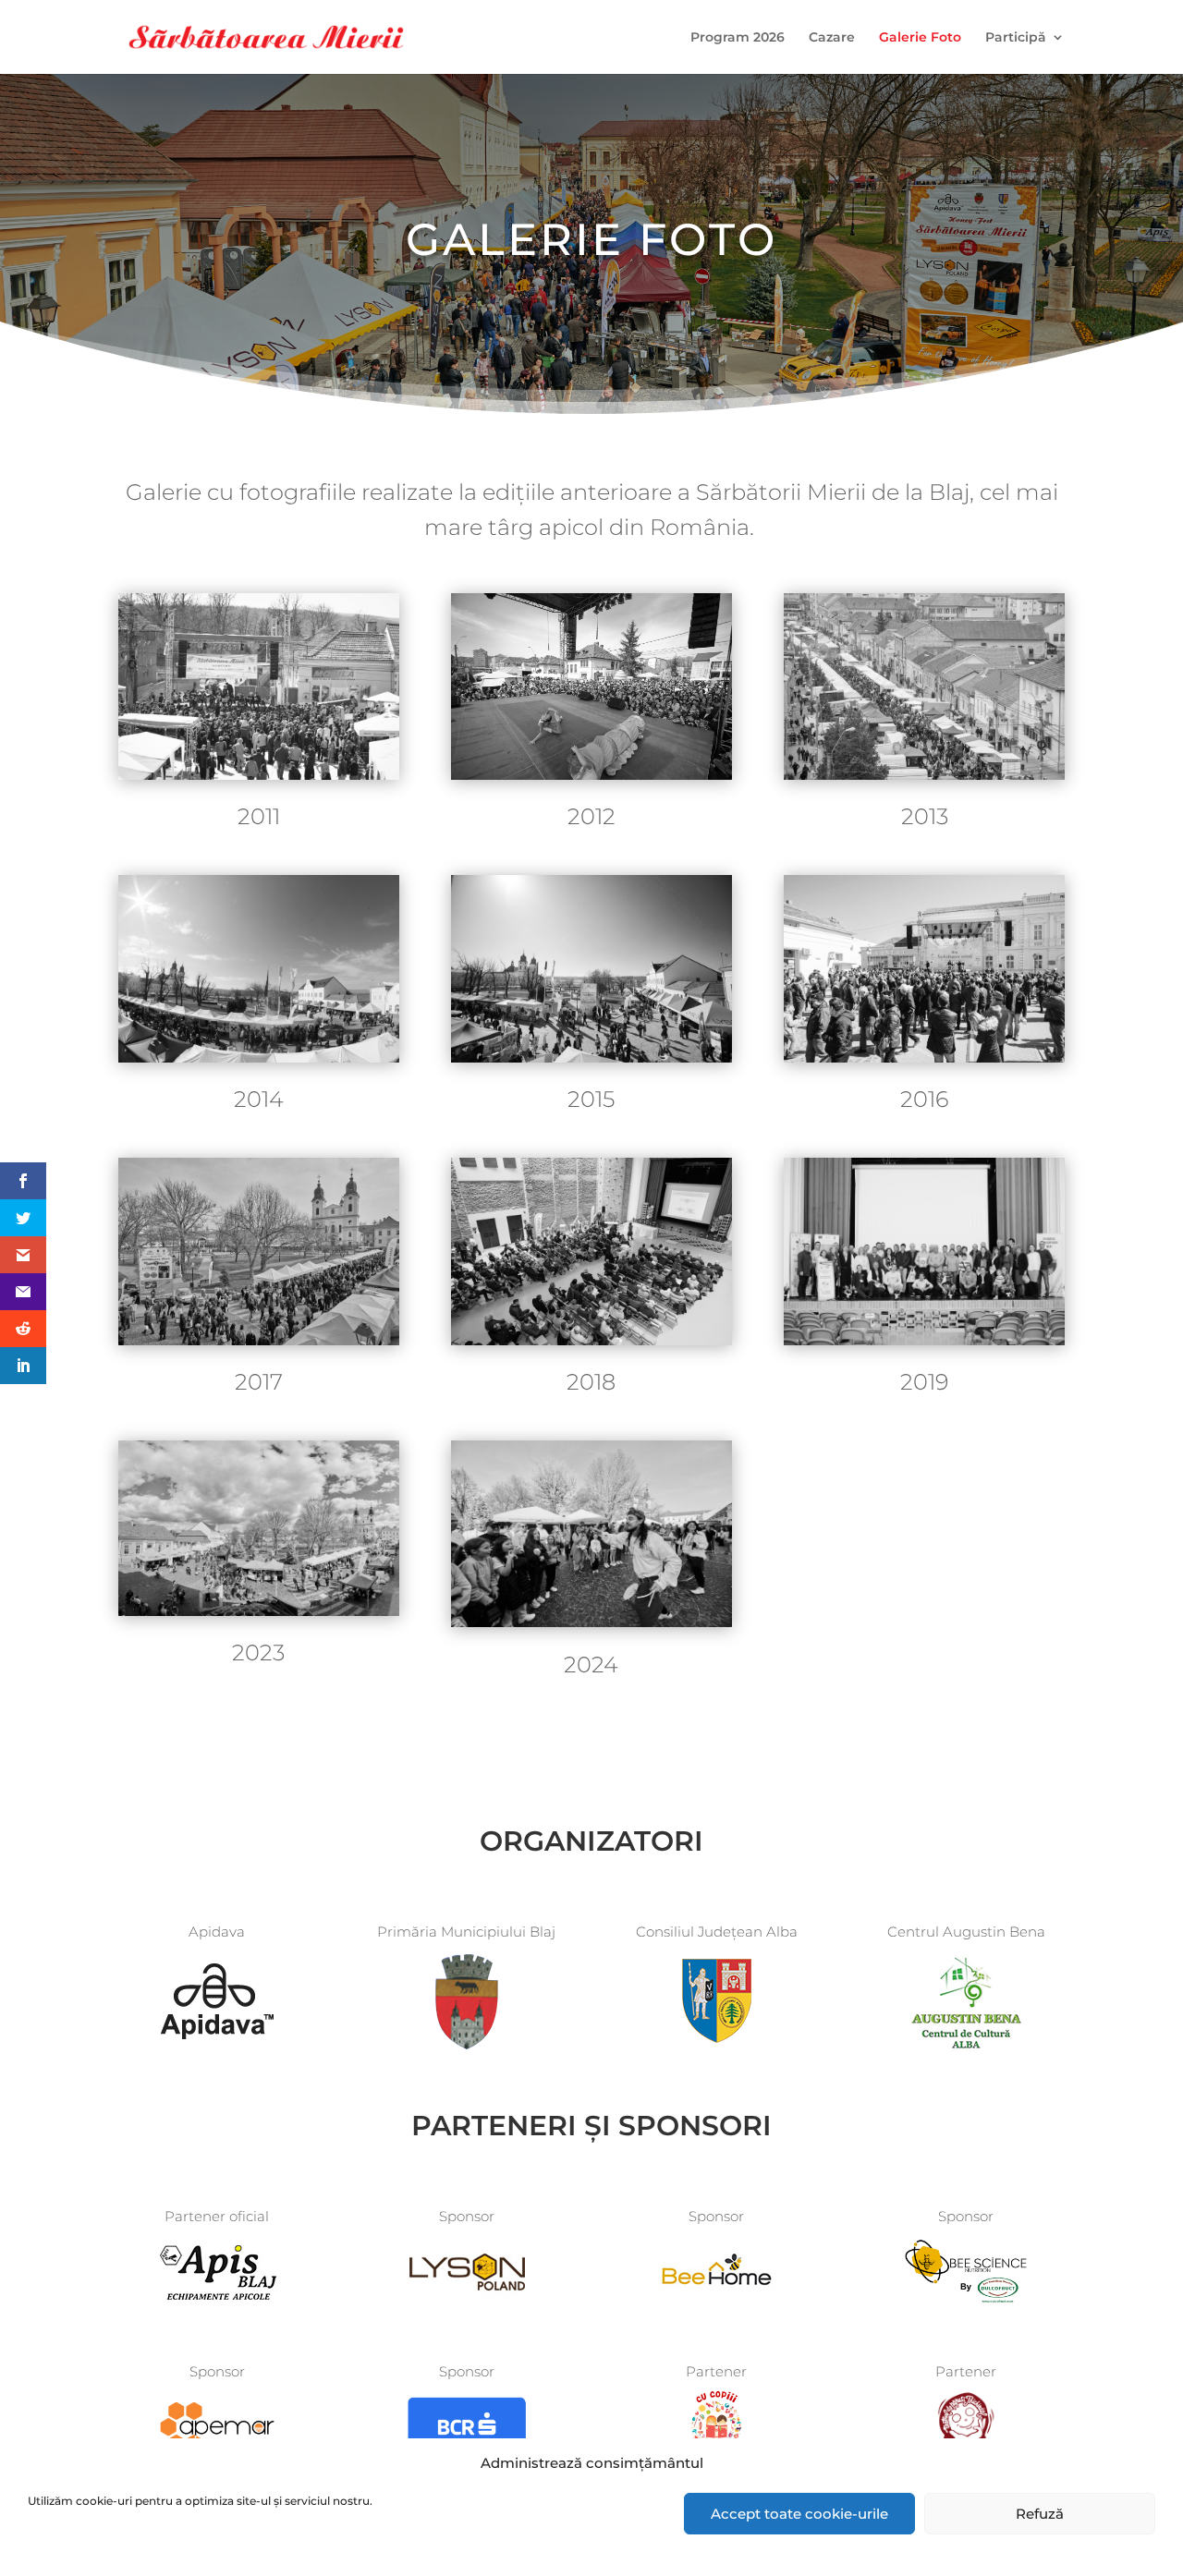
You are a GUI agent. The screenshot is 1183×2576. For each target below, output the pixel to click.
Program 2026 (738, 38)
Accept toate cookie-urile (799, 2514)
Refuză (1040, 2514)
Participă (1016, 38)
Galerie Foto (920, 38)
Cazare (832, 38)
